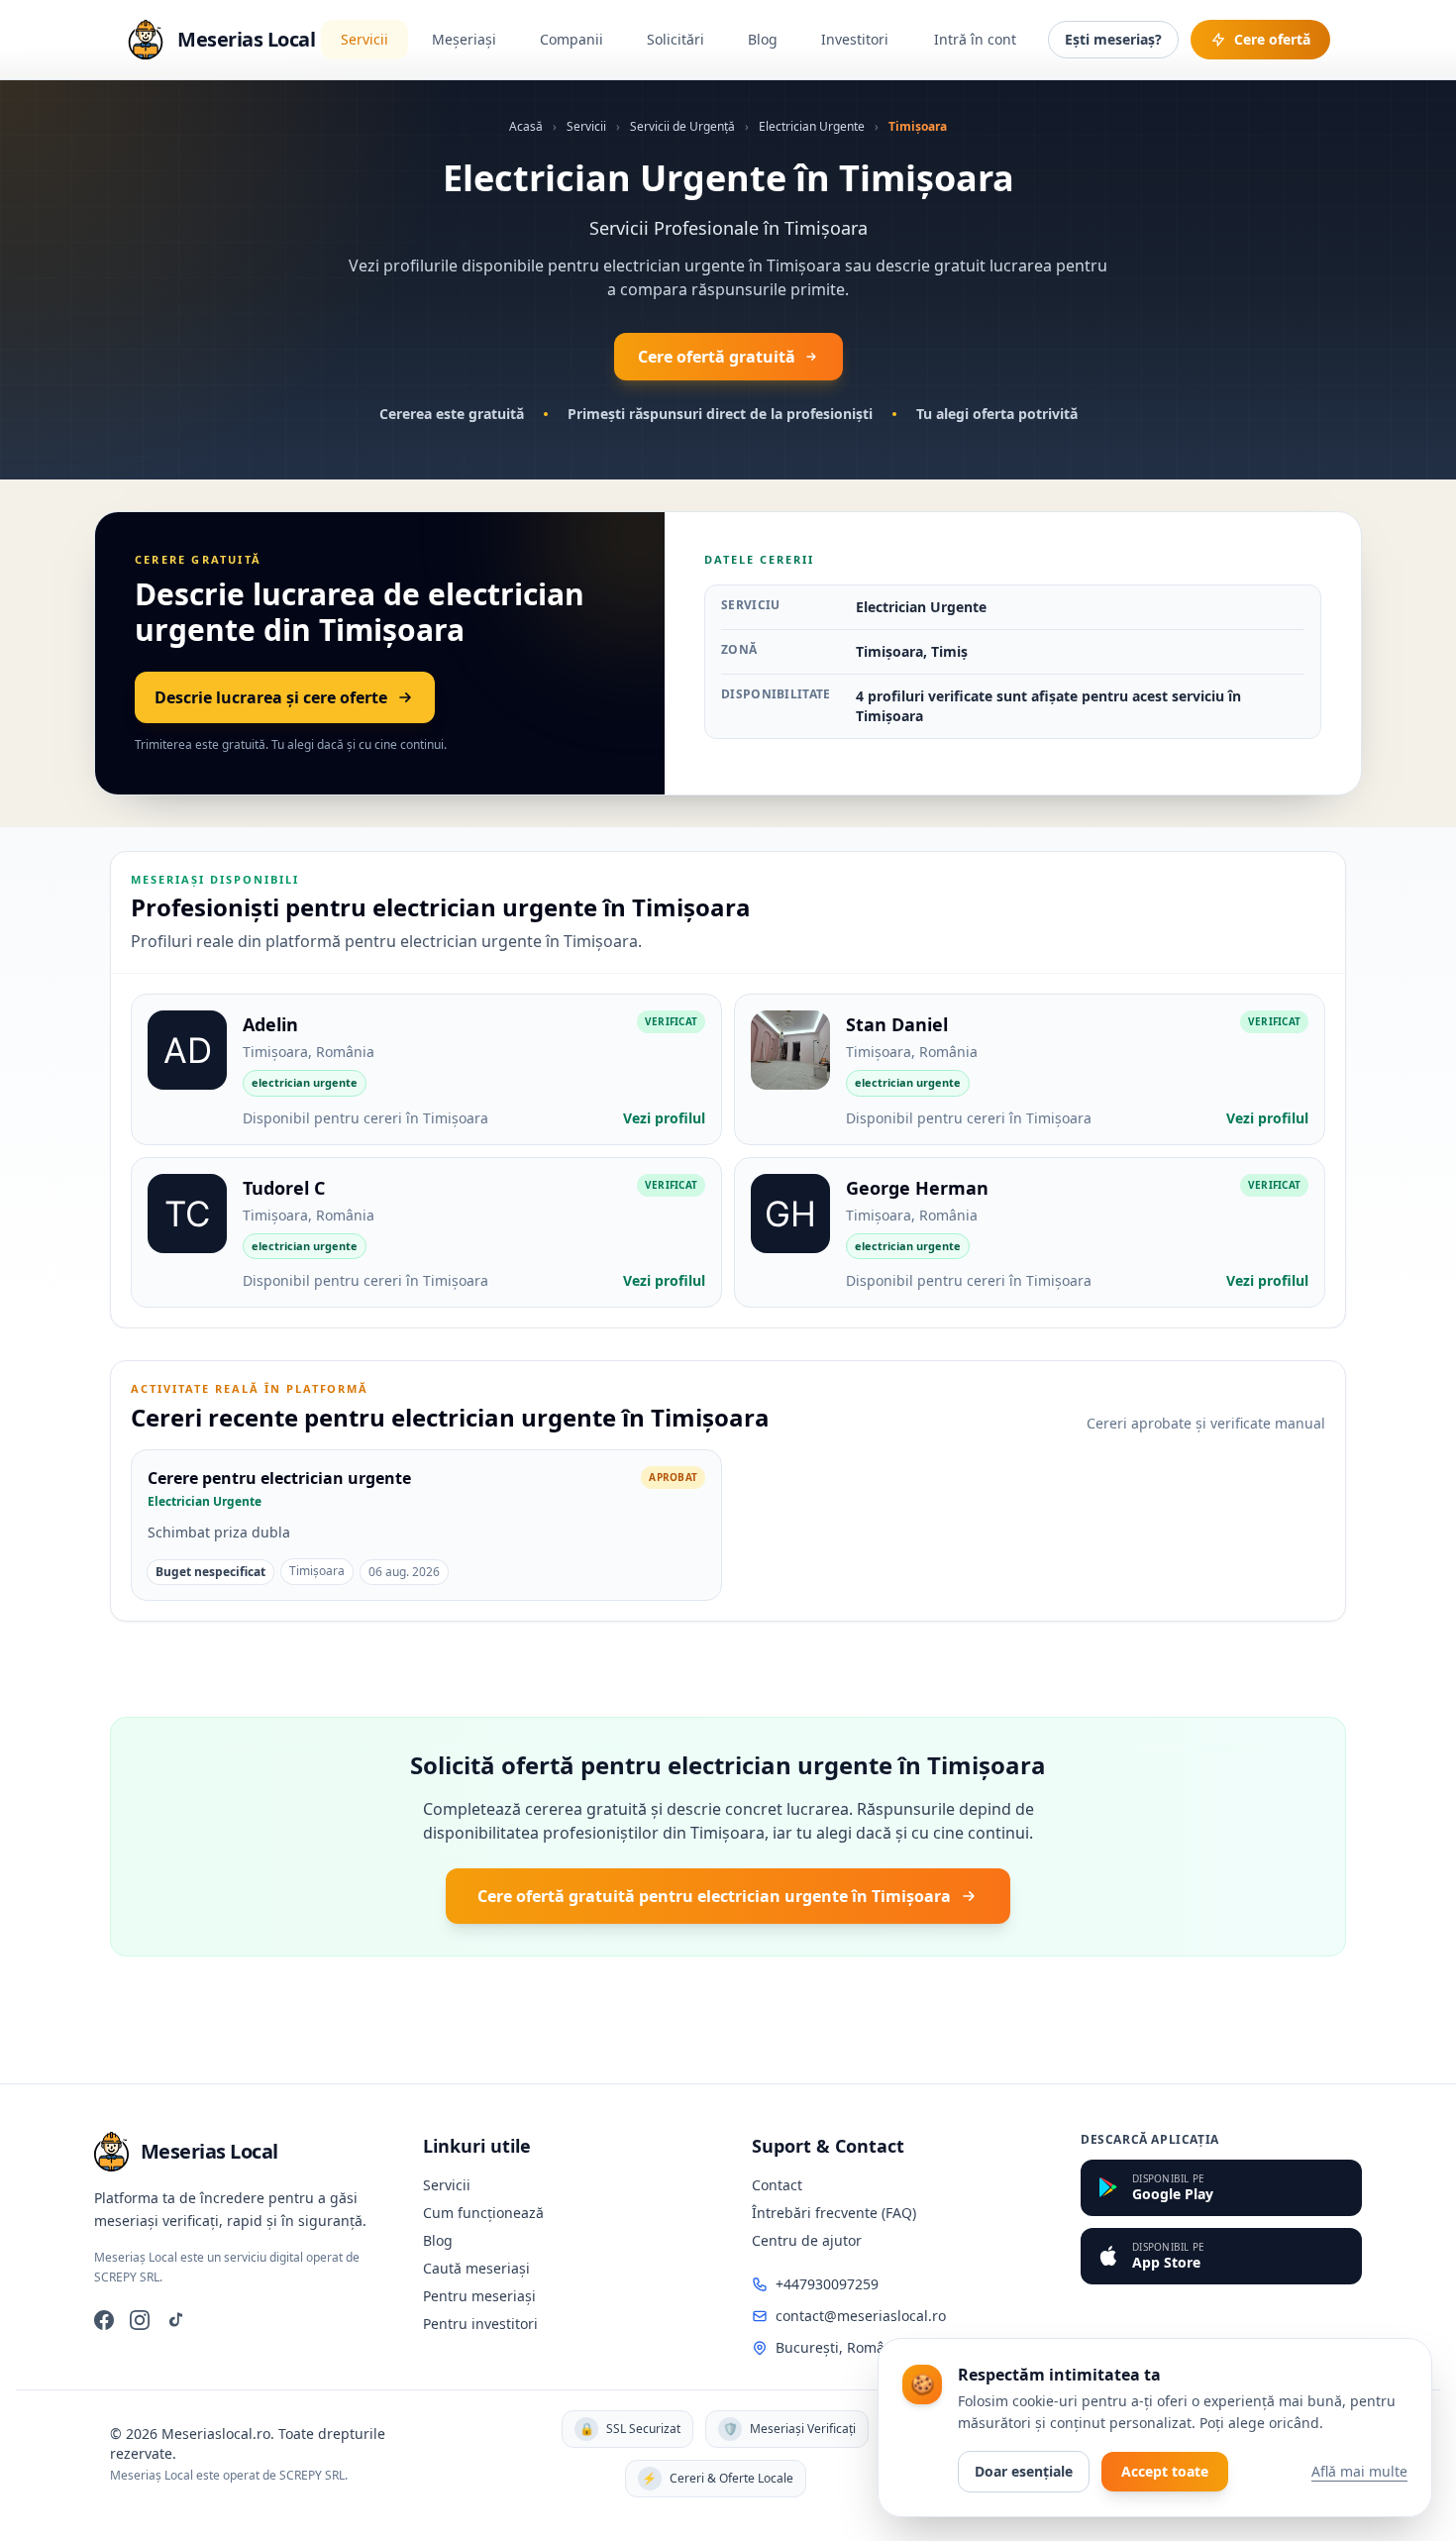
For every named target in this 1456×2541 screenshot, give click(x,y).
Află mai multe (1359, 2471)
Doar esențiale (1024, 2471)
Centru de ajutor (807, 2240)
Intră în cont (975, 39)
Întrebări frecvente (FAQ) (834, 2213)
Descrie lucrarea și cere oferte (271, 697)
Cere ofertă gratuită (717, 357)
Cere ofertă (1272, 39)
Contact (777, 2185)
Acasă (526, 126)
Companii (572, 39)
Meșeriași (464, 39)
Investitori (855, 39)
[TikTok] (175, 2320)
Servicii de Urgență (682, 126)
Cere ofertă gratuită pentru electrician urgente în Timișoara (714, 1896)
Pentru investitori (480, 2324)
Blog (763, 39)
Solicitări (676, 39)
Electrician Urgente (812, 126)
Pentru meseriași (479, 2296)
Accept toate (1165, 2471)
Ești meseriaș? (1113, 39)
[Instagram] (140, 2320)
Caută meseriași (476, 2268)
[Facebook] (104, 2320)
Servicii (364, 39)
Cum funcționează (483, 2213)
